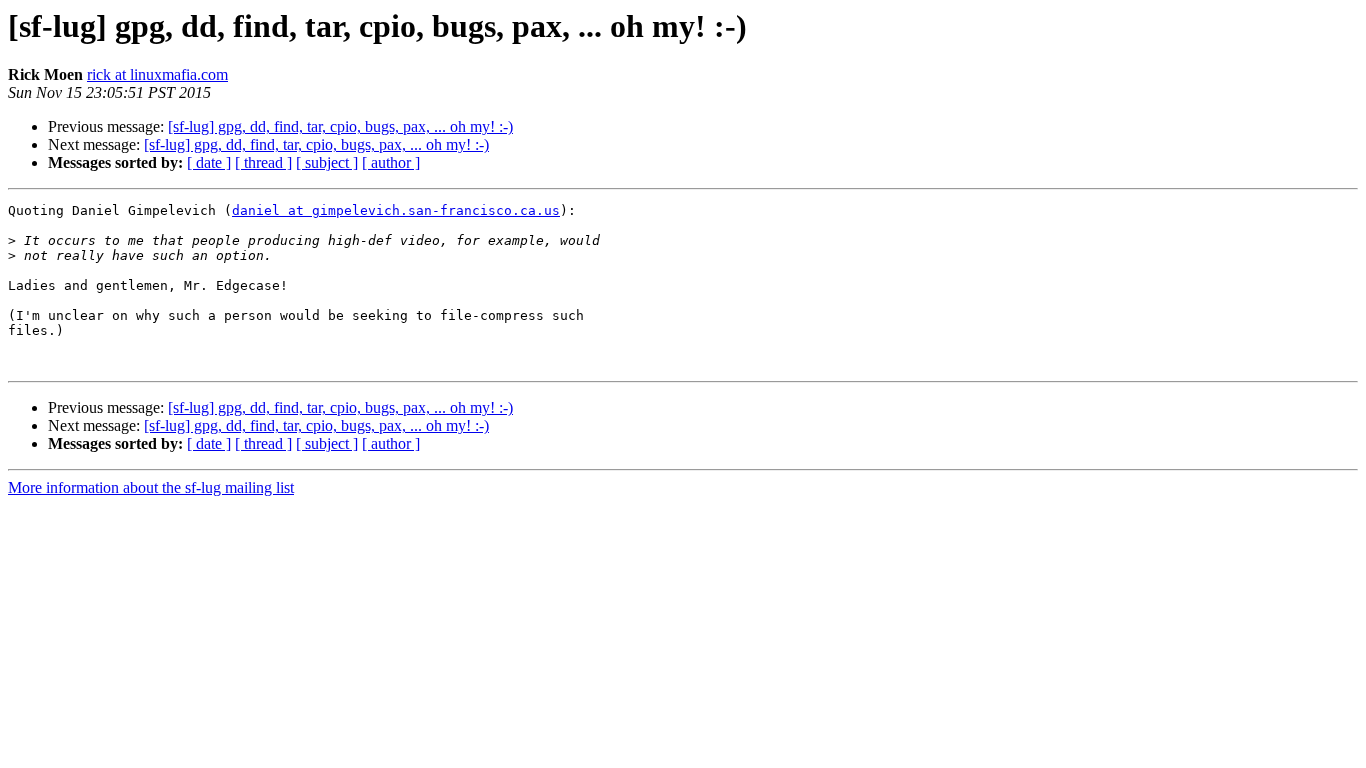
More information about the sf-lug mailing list (151, 487)
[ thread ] (263, 162)
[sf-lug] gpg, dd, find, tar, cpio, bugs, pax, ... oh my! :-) (340, 126)
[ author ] (391, 162)
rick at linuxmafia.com (157, 74)
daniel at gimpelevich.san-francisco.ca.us (396, 210)
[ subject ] (327, 162)
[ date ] (209, 162)
